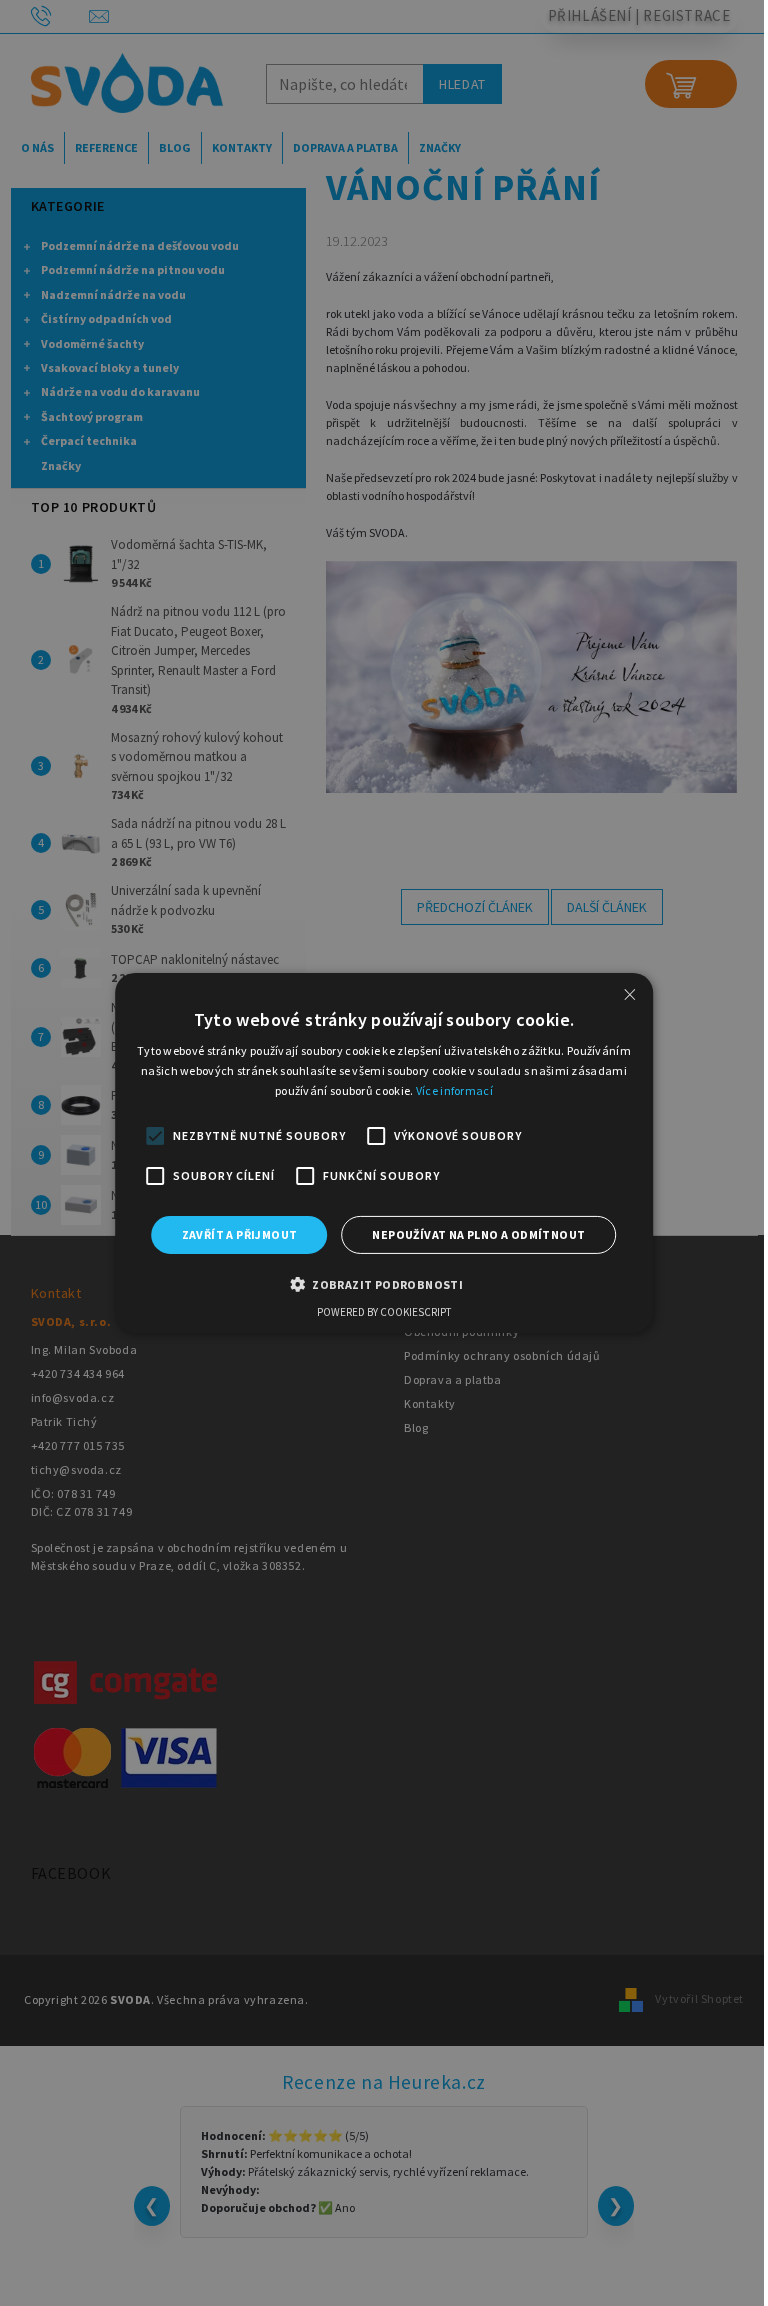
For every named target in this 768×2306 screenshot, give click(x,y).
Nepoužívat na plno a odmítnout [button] (478, 1234)
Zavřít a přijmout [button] (240, 1234)
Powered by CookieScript (384, 1312)
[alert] (384, 1153)
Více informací (454, 1090)
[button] (384, 1284)
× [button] (630, 994)
